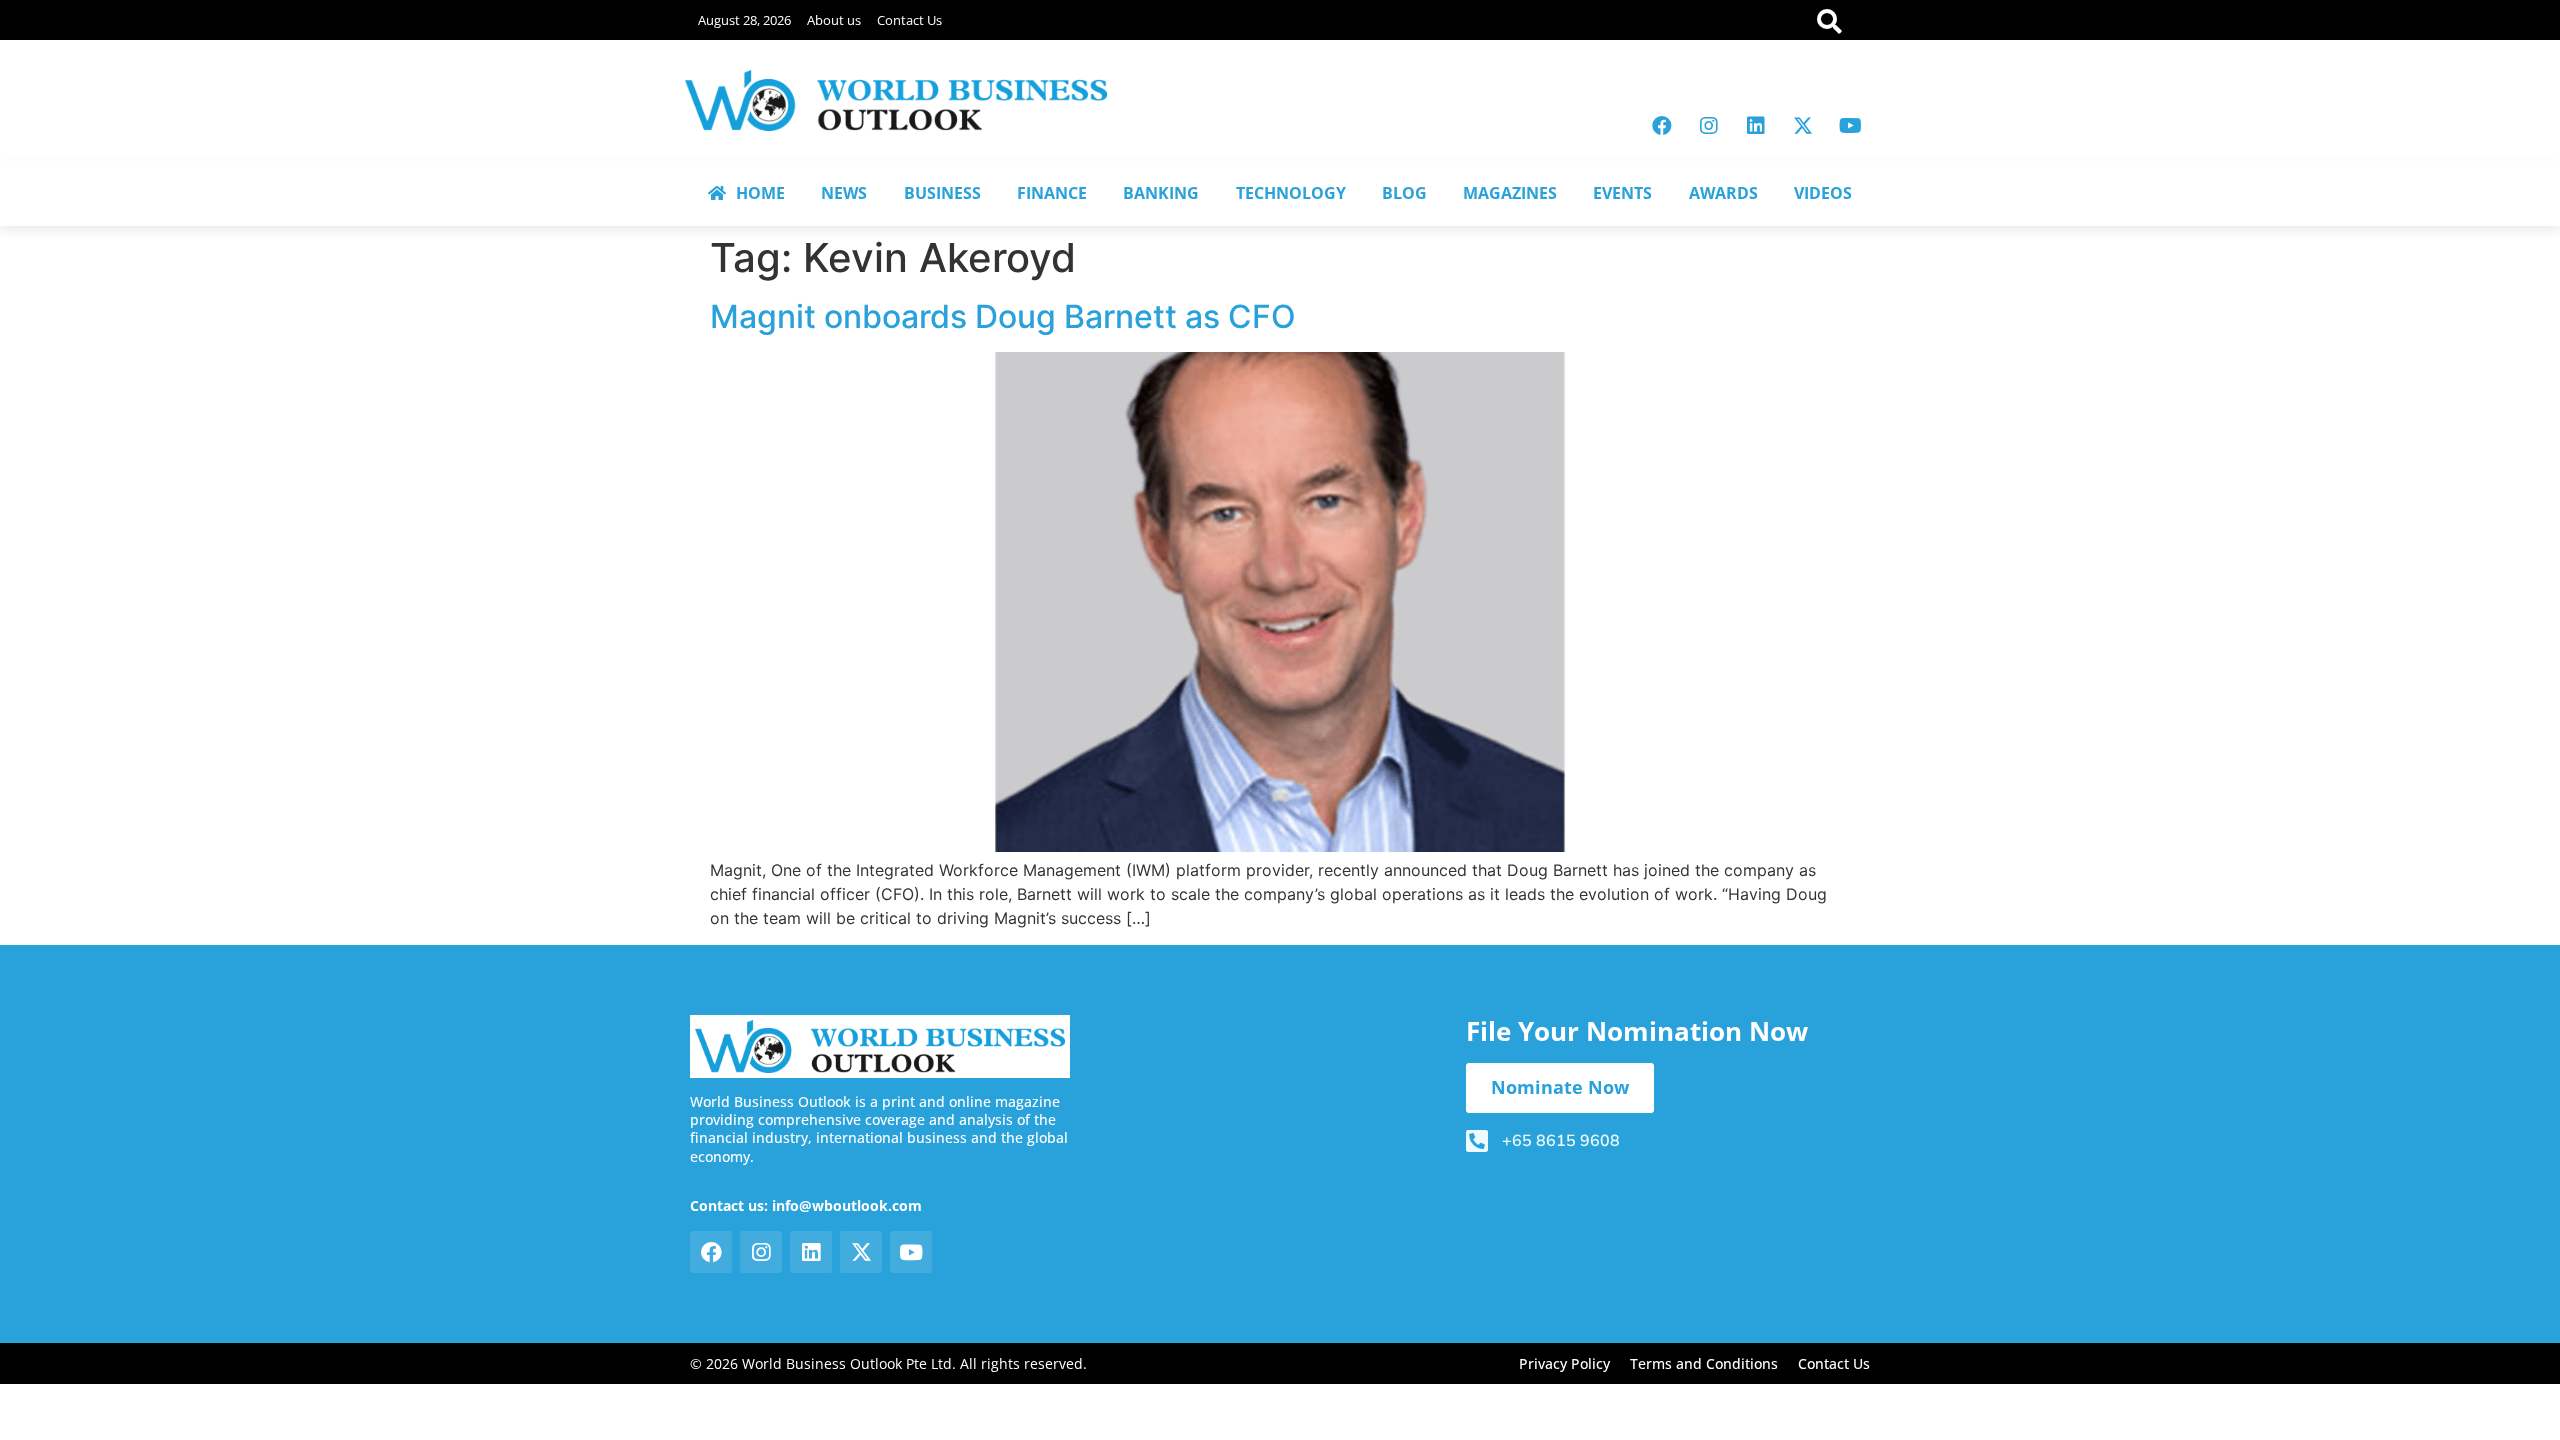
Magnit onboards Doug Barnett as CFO (1003, 316)
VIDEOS (1823, 193)
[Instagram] (1709, 126)
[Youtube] (1850, 126)
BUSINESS (942, 193)
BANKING (1161, 193)
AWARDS (1723, 193)
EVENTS (1622, 193)
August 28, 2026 (744, 20)
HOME (760, 193)
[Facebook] (1662, 126)
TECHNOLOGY (1291, 193)
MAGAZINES (1510, 193)
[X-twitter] (1803, 126)
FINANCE (1052, 193)
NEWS (844, 193)
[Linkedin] (1756, 126)
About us (834, 20)
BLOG (1404, 193)
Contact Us (909, 20)
